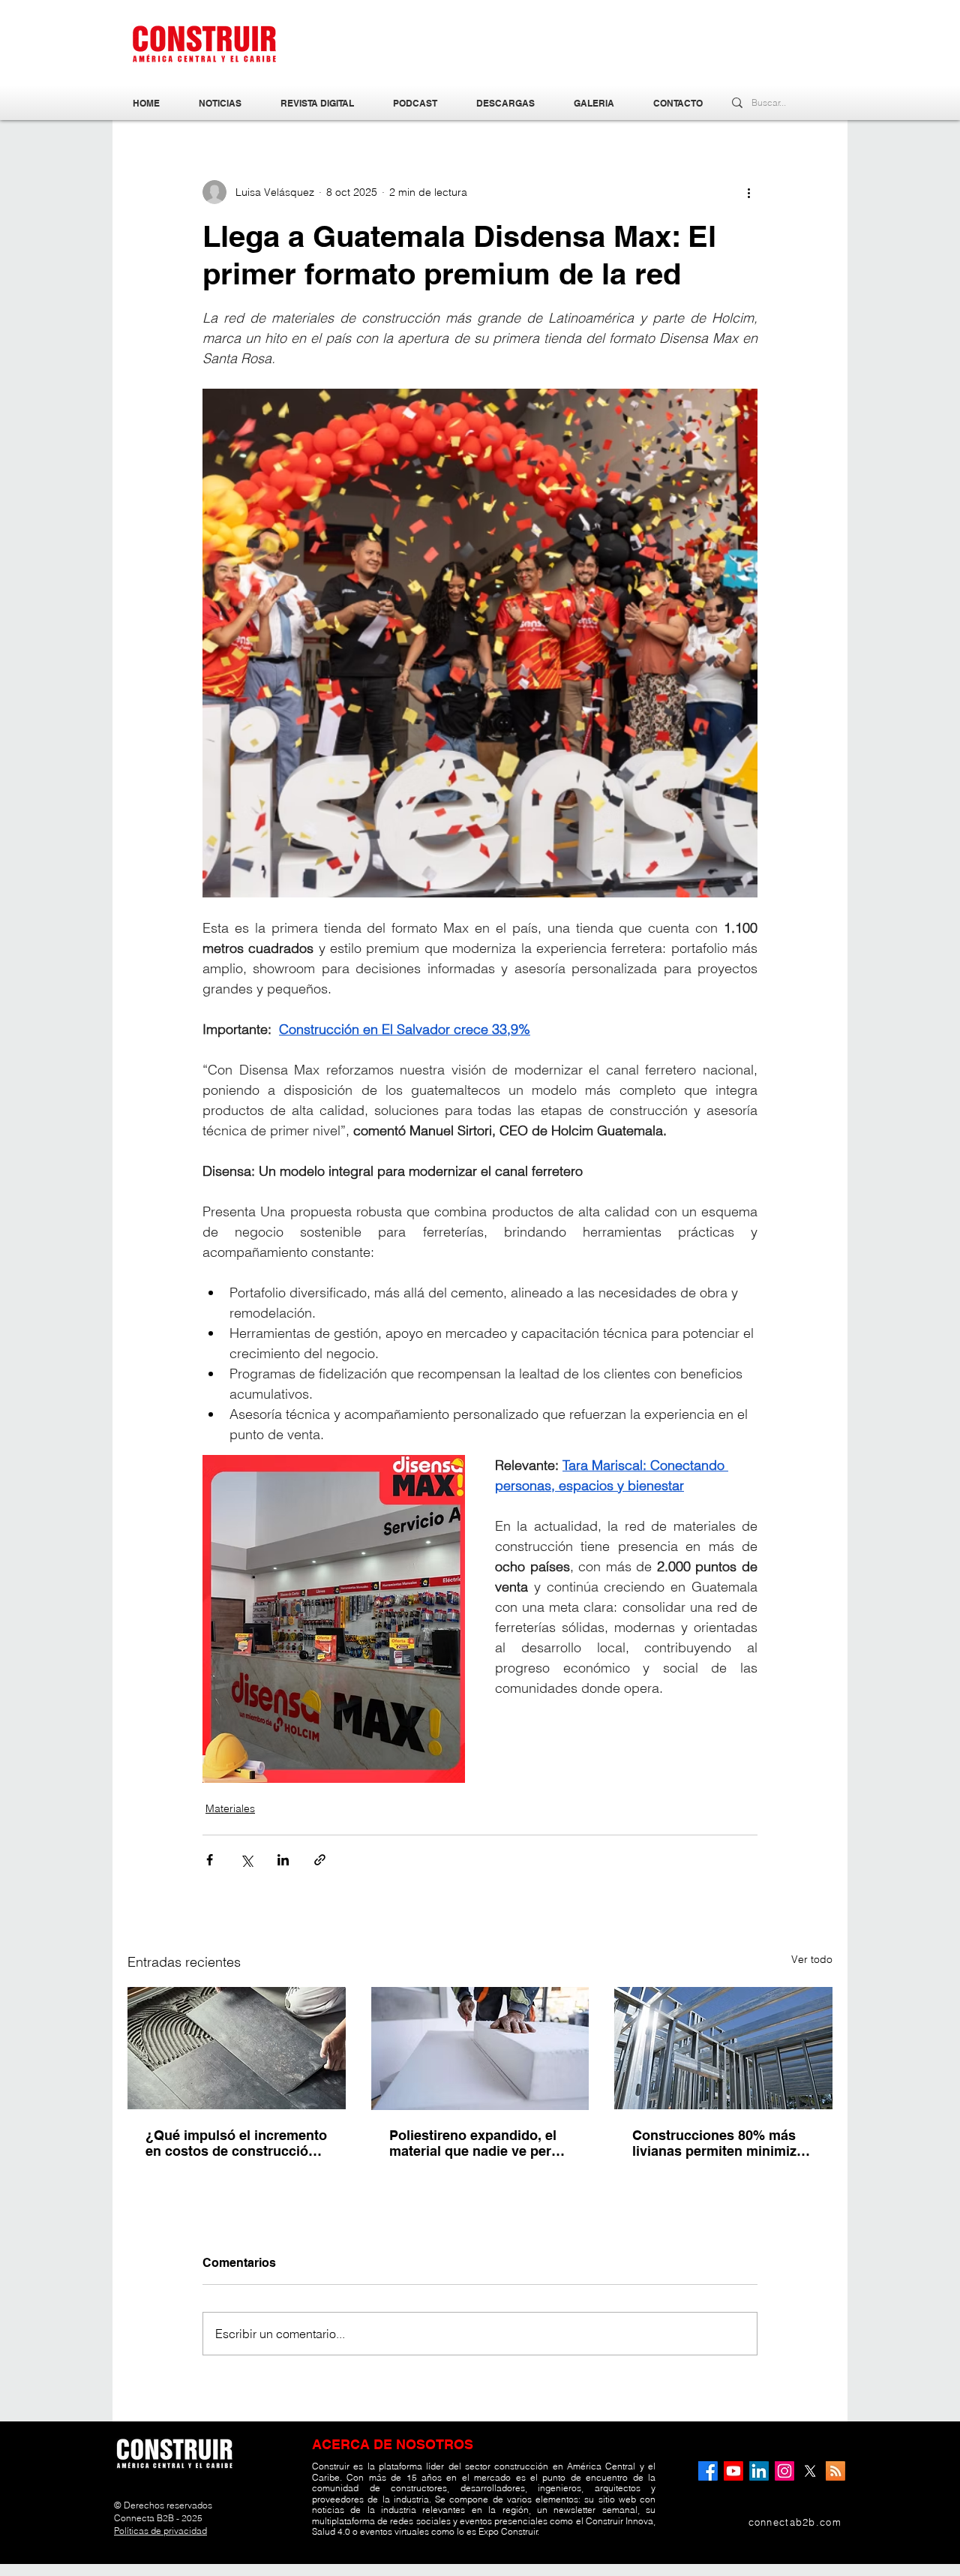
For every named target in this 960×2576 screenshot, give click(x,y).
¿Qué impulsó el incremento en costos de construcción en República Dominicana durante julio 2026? (236, 2143)
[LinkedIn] (759, 2471)
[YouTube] (733, 2471)
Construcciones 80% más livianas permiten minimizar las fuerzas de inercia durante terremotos (721, 2143)
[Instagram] (784, 2471)
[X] (810, 2471)
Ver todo (812, 1959)
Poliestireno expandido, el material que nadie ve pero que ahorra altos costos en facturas (475, 2143)
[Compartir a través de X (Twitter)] (246, 1860)
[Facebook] (708, 2471)
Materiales (230, 1808)
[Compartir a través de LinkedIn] (283, 1860)
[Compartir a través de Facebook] (210, 1860)
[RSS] (835, 2471)
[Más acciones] (748, 192)
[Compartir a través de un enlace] (320, 1860)
